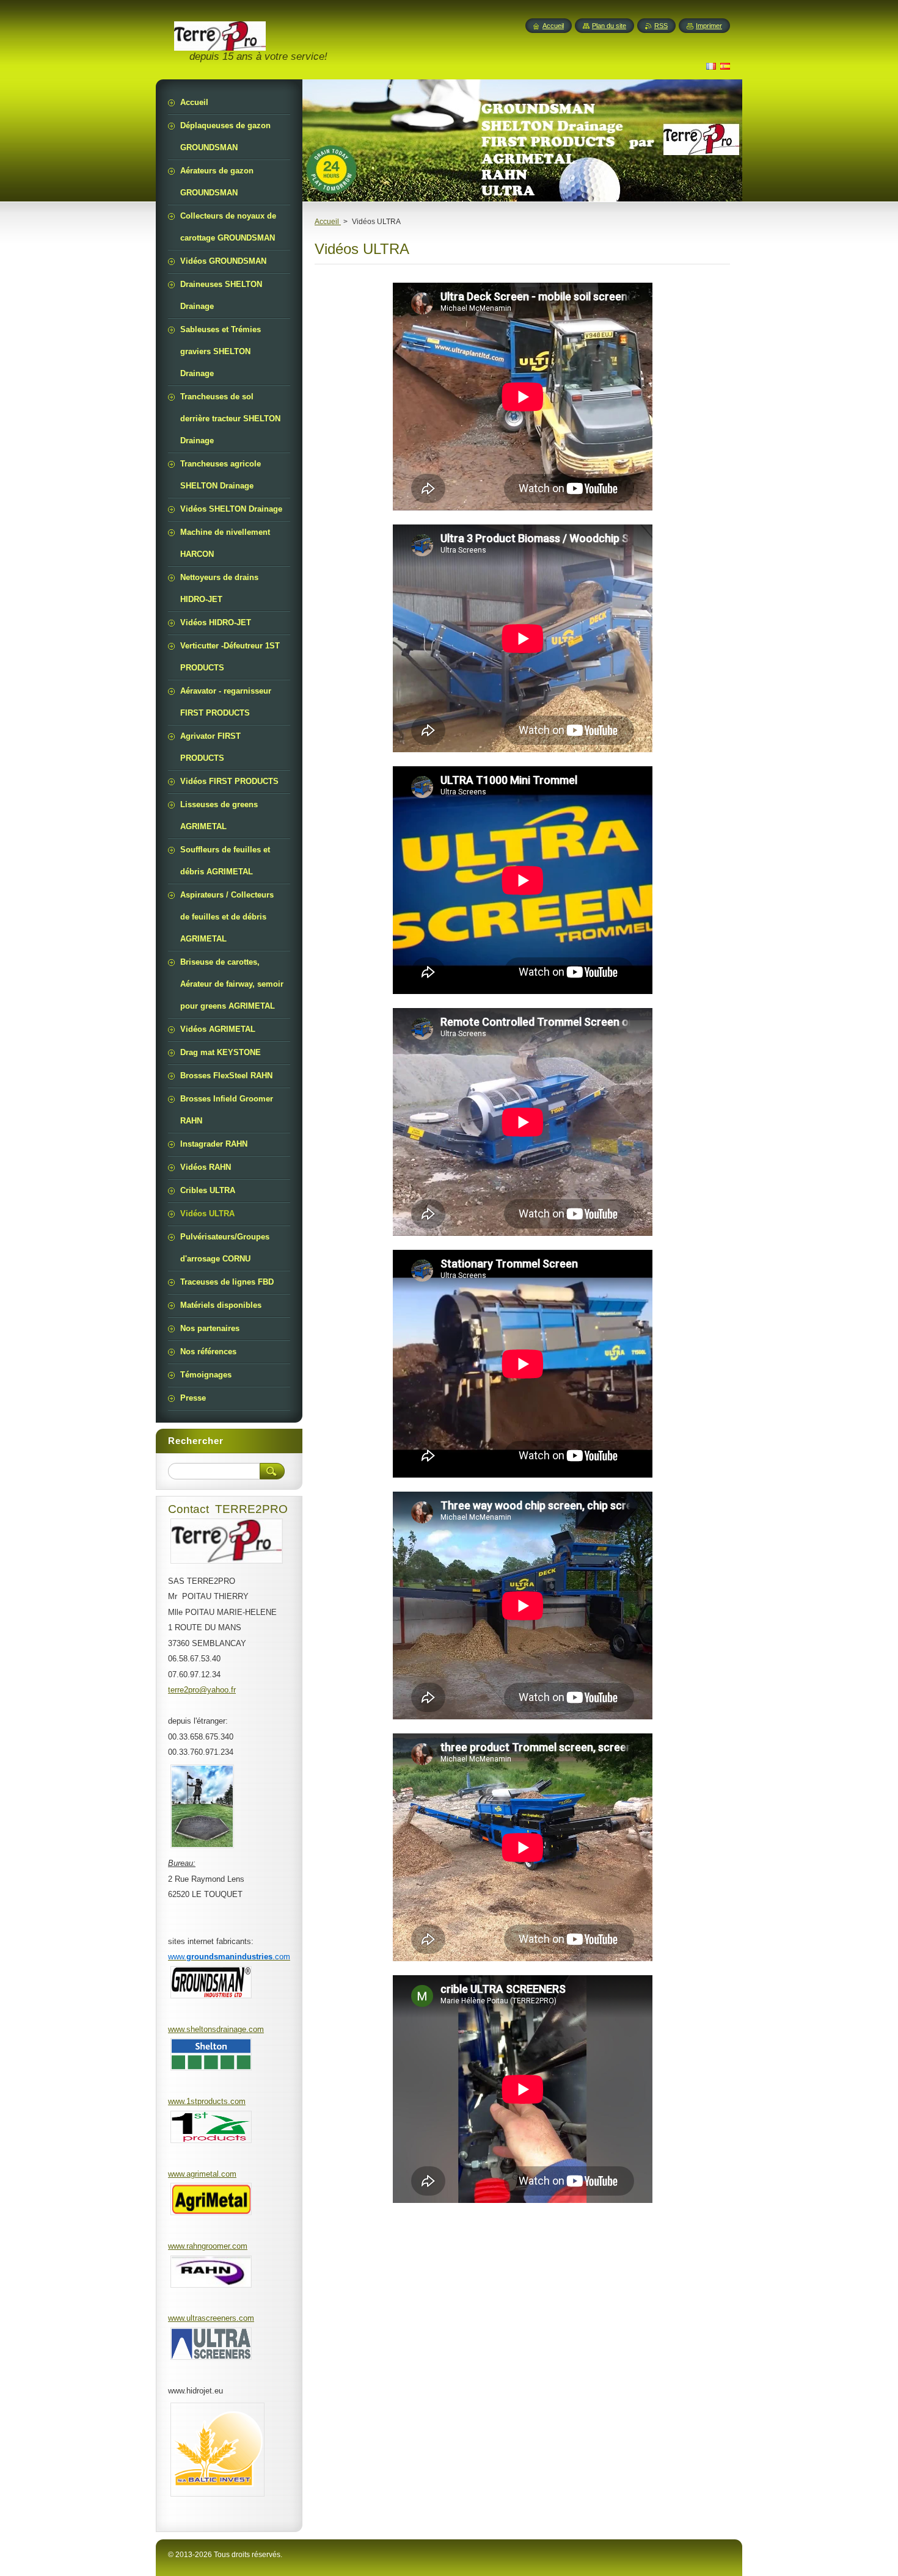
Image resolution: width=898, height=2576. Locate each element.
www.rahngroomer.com (208, 2246)
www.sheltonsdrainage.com (216, 2029)
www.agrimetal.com (202, 2174)
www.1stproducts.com (207, 2101)
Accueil (328, 222)
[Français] (711, 66)
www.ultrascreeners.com (211, 2318)
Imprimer (709, 26)
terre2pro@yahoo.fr (202, 1690)
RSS (661, 26)
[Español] (725, 66)
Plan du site (609, 26)
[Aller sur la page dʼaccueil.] (220, 49)
